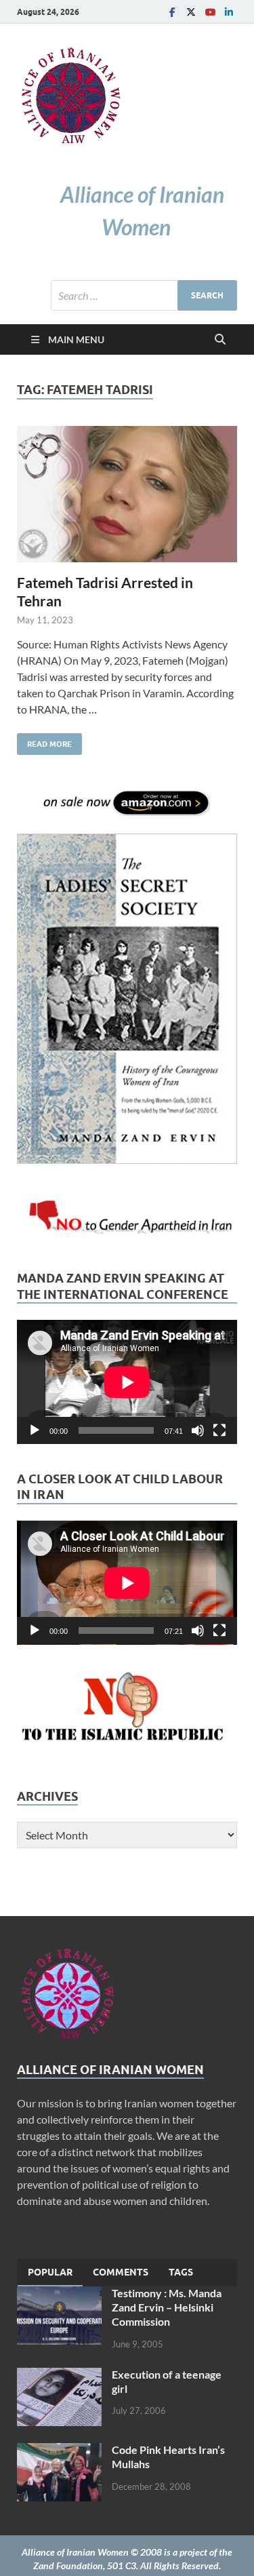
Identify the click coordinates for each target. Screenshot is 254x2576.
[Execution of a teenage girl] (59, 2376)
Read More (44, 741)
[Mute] (198, 1430)
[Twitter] (191, 12)
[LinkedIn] (229, 12)
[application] (127, 1382)
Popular (50, 2272)
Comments (121, 2272)
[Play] (35, 1430)
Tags (181, 2272)
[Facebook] (172, 12)
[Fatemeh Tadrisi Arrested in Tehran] (127, 494)
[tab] (50, 2273)
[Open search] (220, 340)
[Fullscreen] (219, 1430)
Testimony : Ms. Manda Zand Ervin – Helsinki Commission (167, 2307)
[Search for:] (144, 295)
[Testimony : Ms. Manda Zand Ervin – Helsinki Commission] (59, 2294)
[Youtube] (210, 12)
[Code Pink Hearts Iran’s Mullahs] (59, 2451)
